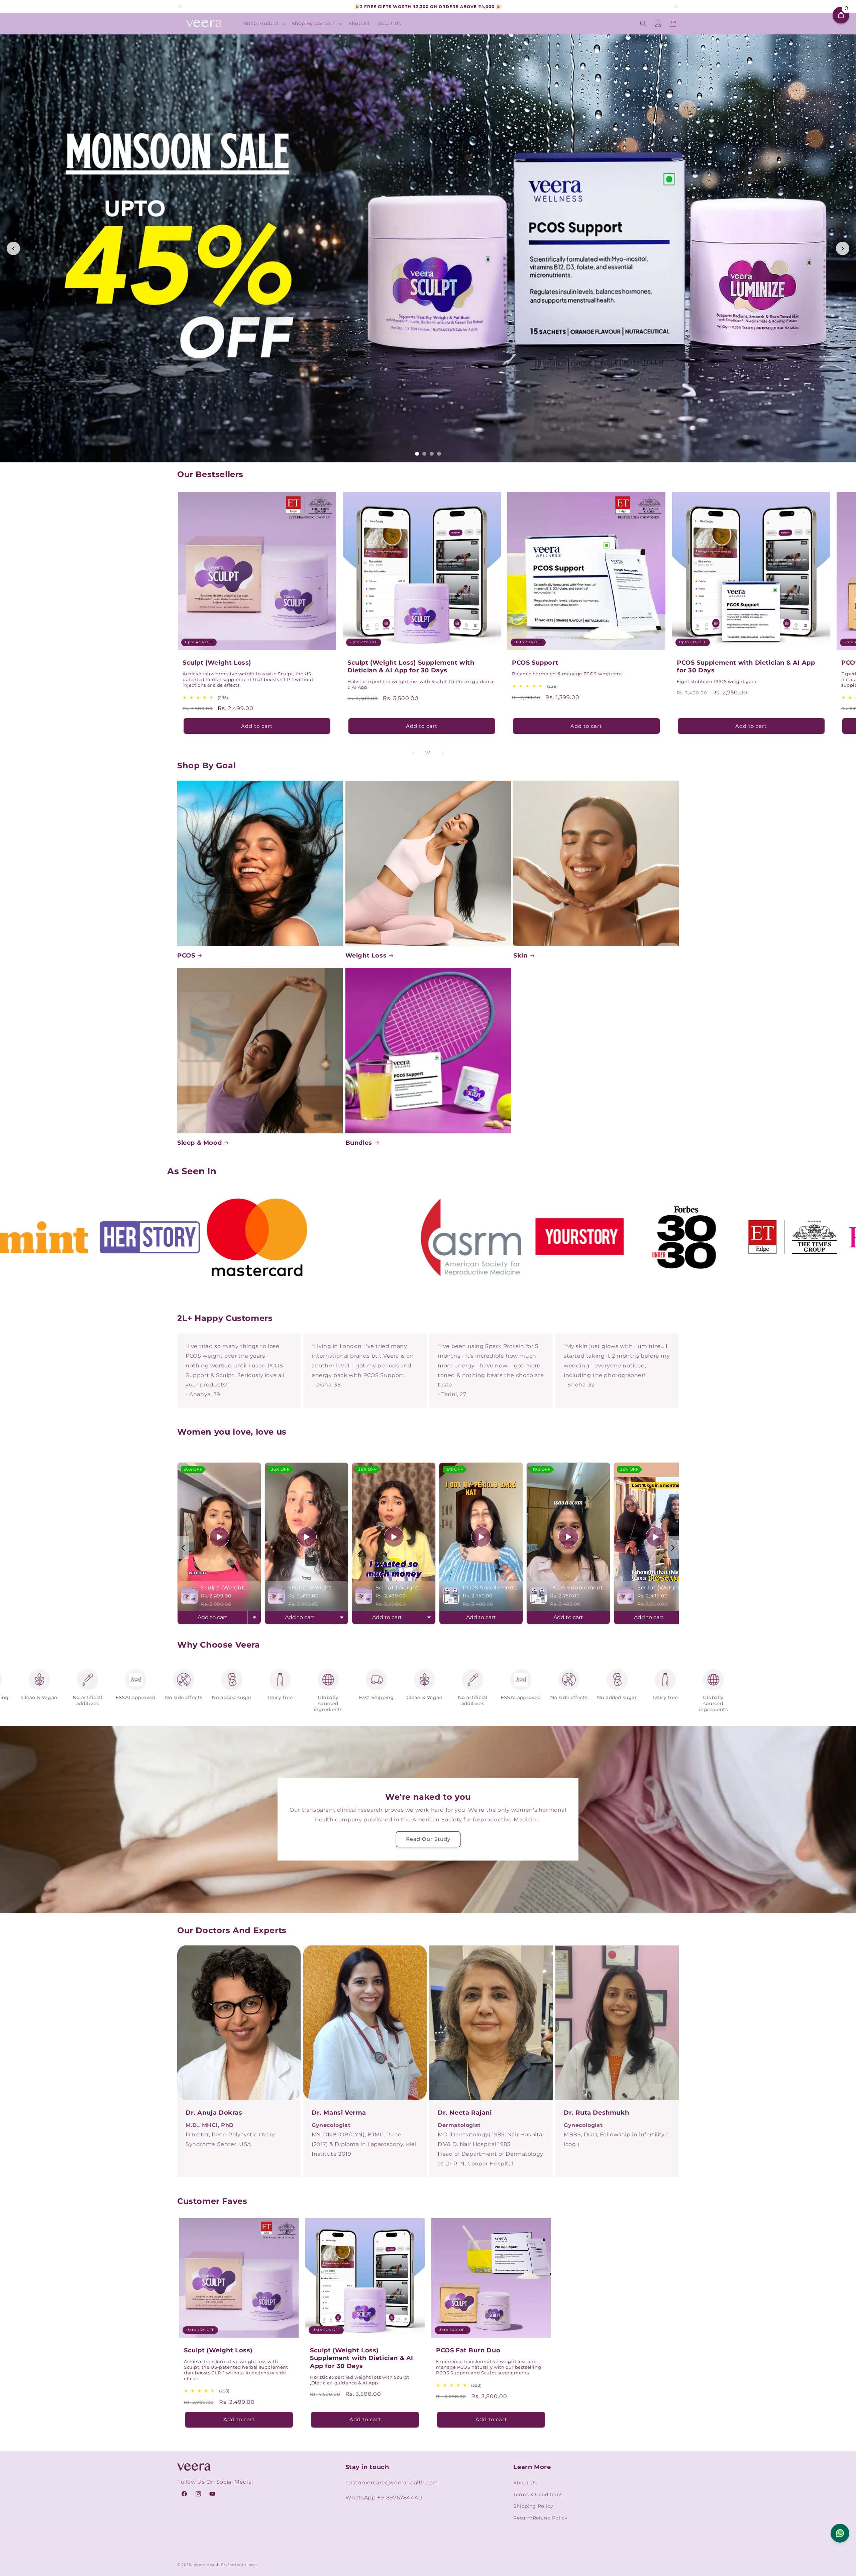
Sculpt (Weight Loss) (217, 662)
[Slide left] (413, 753)
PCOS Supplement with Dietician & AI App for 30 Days (746, 666)
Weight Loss (366, 956)
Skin (520, 956)
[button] (264, 23)
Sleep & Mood (199, 1143)
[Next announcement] (676, 6)
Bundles (359, 1143)
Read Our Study (428, 1839)
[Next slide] (843, 248)
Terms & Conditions (538, 2494)
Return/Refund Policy (540, 2518)
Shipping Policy (533, 2506)
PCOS (186, 956)
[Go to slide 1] (417, 454)
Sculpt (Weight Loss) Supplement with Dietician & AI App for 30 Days (411, 666)
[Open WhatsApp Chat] (840, 2533)
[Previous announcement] (180, 6)
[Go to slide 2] (424, 454)
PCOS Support (535, 662)
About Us (525, 2483)
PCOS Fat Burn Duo (468, 2350)
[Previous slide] (13, 248)
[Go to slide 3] (432, 454)
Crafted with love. (239, 2565)
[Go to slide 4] (439, 454)
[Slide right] (443, 753)
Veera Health (207, 2565)
